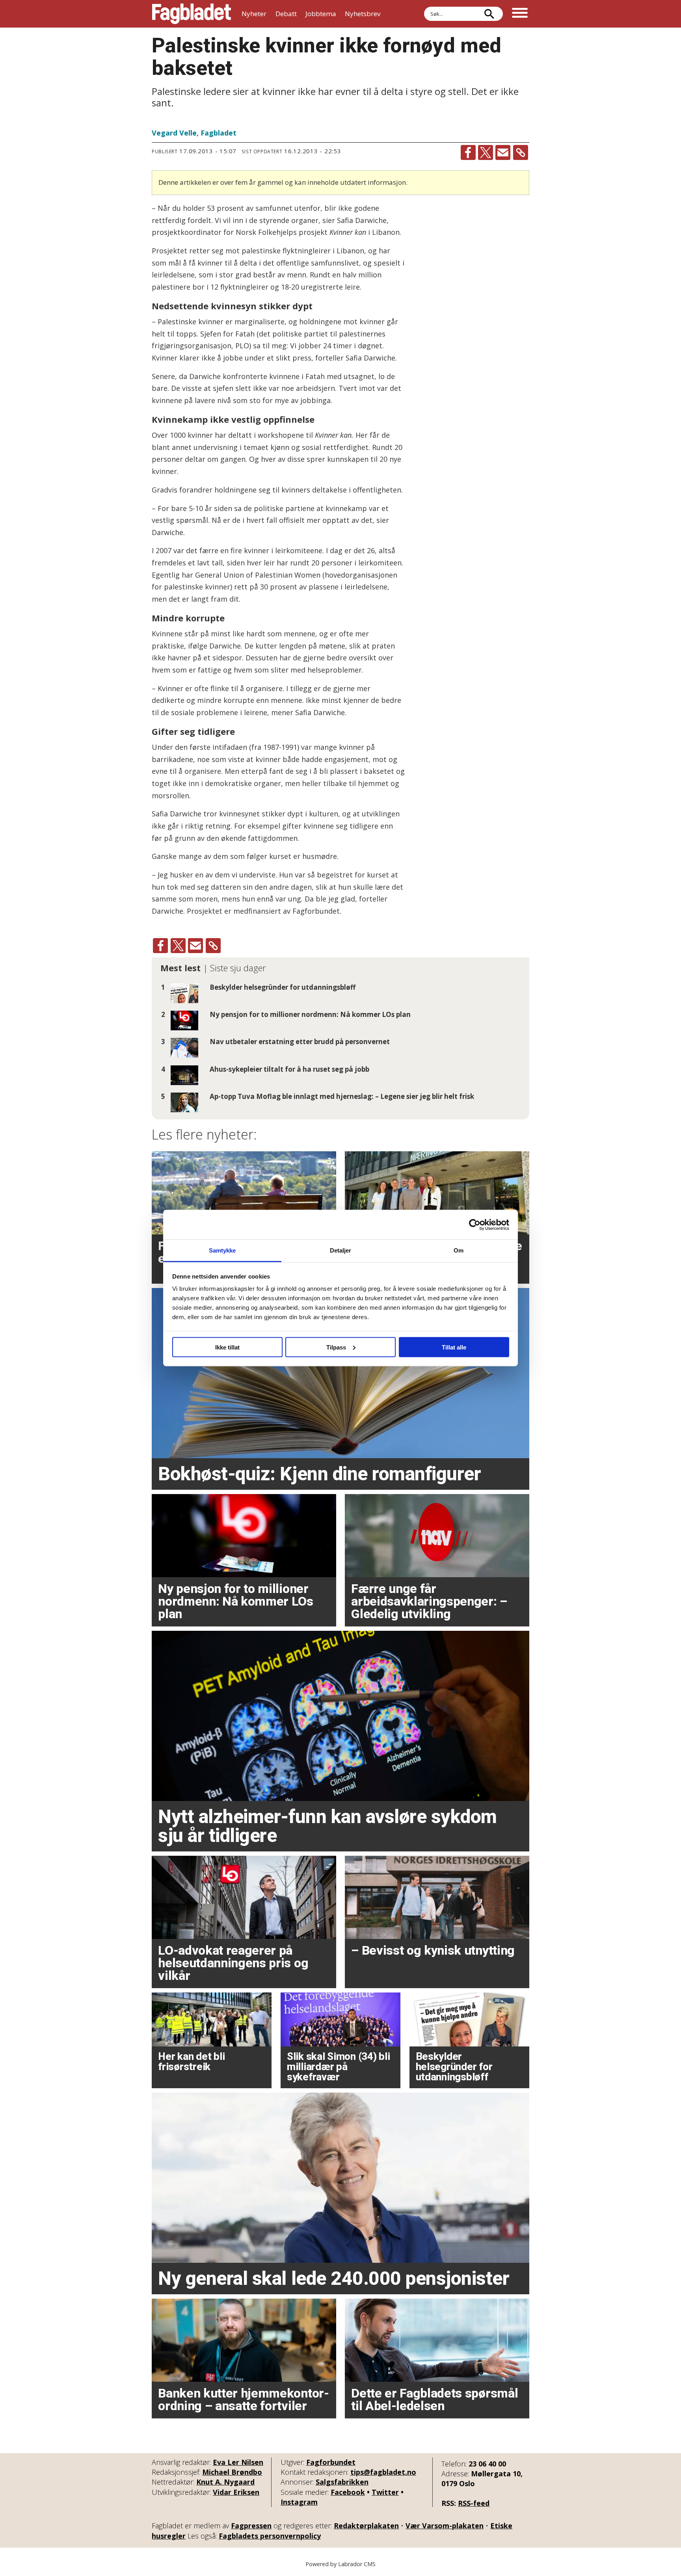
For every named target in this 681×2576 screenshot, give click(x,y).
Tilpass (336, 1347)
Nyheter (254, 14)
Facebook (348, 2492)
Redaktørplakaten (366, 2526)
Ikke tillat (227, 1347)
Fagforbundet (331, 2462)
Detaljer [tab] (341, 1250)
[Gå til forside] (192, 14)
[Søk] (489, 14)
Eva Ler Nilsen (238, 2462)
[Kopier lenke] (521, 152)
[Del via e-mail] (503, 152)
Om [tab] (459, 1250)
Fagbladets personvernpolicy (270, 2536)
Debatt (286, 14)
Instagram (299, 2502)
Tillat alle (454, 1347)
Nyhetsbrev (363, 14)
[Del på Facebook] (468, 152)
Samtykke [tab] (222, 1250)
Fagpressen (251, 2526)
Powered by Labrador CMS (340, 2564)
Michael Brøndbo (232, 2472)
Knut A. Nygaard (225, 2482)
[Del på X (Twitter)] (486, 152)
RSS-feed (474, 2503)
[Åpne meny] (520, 14)
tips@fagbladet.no (383, 2472)
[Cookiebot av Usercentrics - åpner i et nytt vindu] (475, 1225)
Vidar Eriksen (236, 2492)
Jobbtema (321, 14)
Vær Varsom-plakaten (445, 2526)
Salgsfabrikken (342, 2482)
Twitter (385, 2492)
